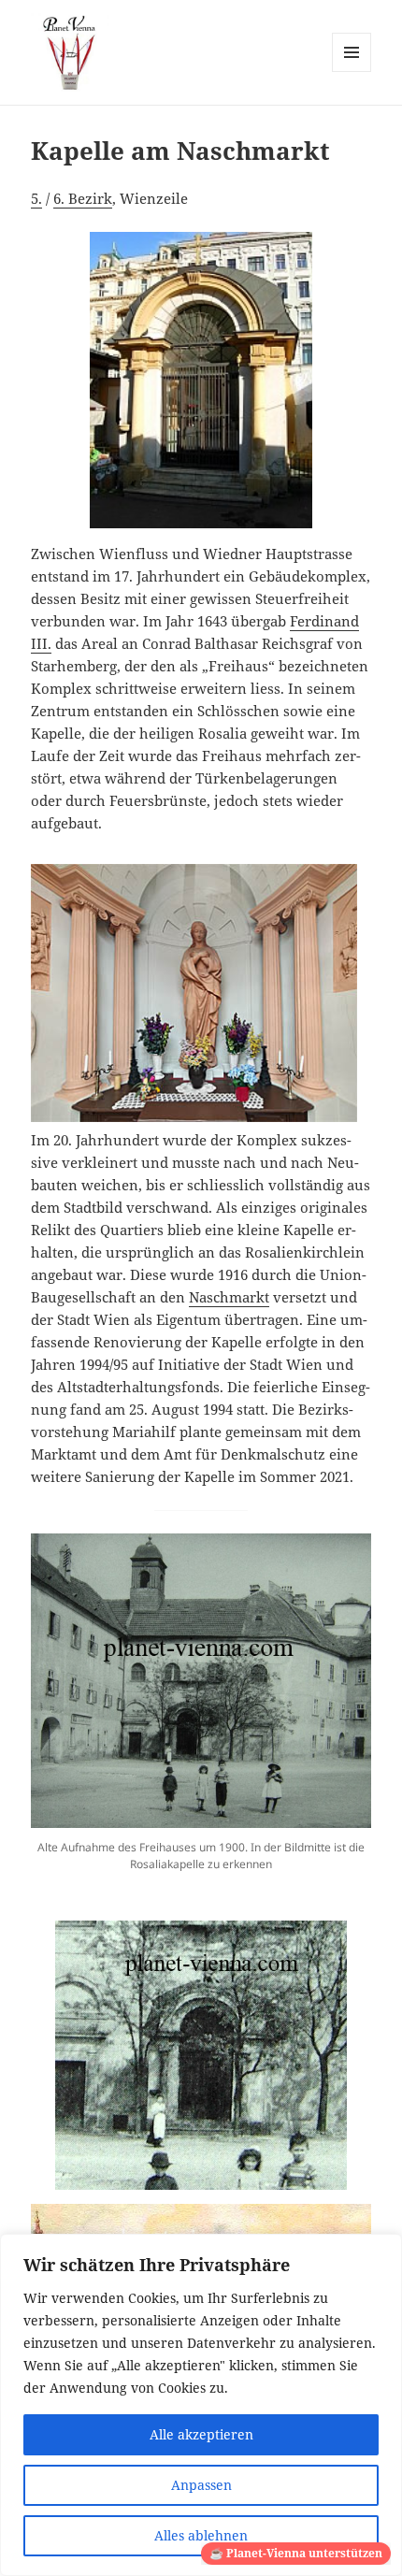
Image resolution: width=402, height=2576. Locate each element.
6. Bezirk (83, 198)
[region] (201, 2405)
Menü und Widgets (352, 72)
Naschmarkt (229, 1297)
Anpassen (201, 2485)
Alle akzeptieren (201, 2434)
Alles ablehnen (201, 2535)
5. (36, 198)
